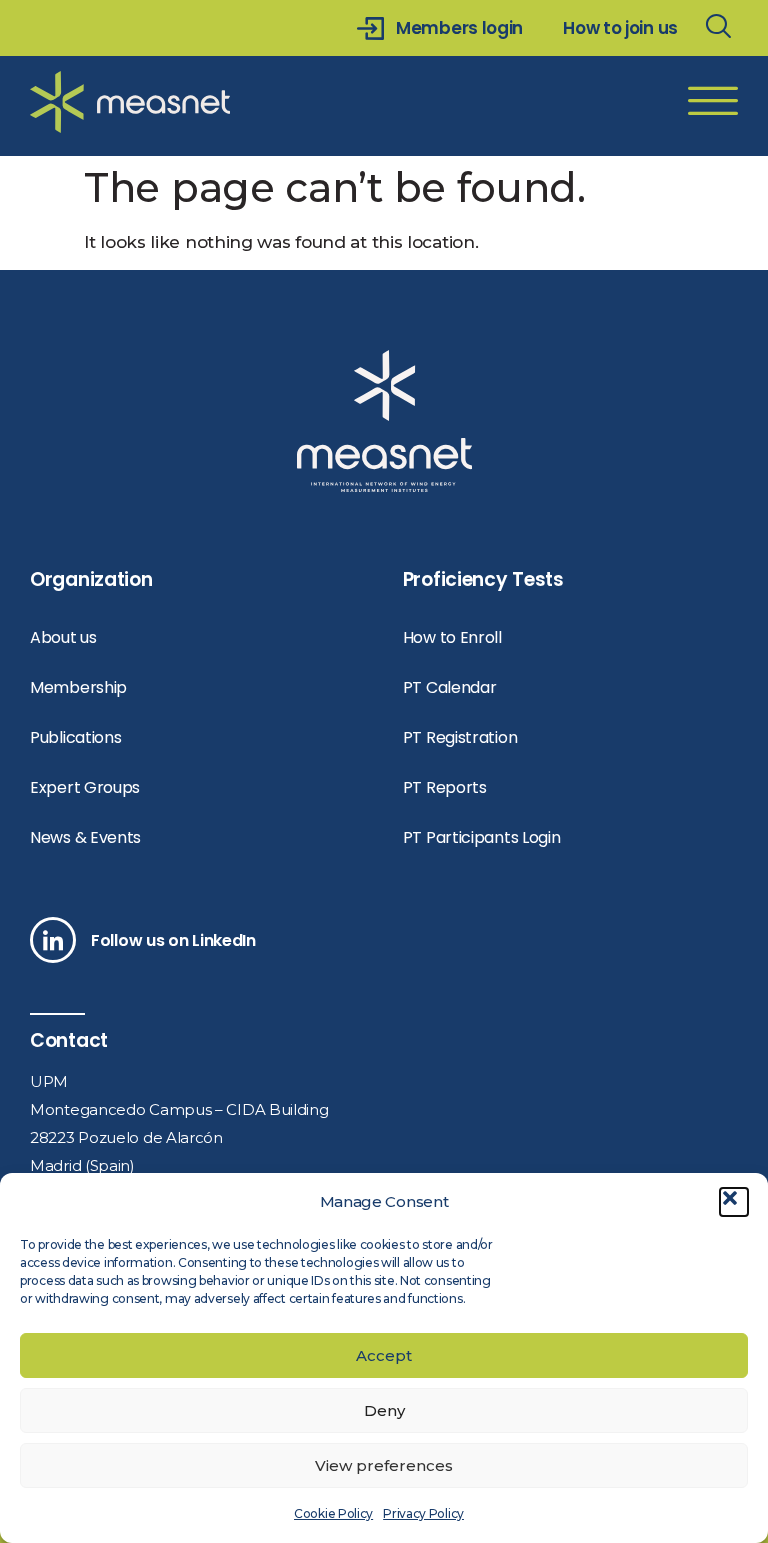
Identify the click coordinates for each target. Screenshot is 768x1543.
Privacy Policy (423, 1513)
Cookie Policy (333, 1513)
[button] (734, 1202)
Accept (384, 1355)
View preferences (384, 1465)
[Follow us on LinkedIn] (53, 940)
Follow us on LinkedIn (173, 940)
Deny (384, 1410)
